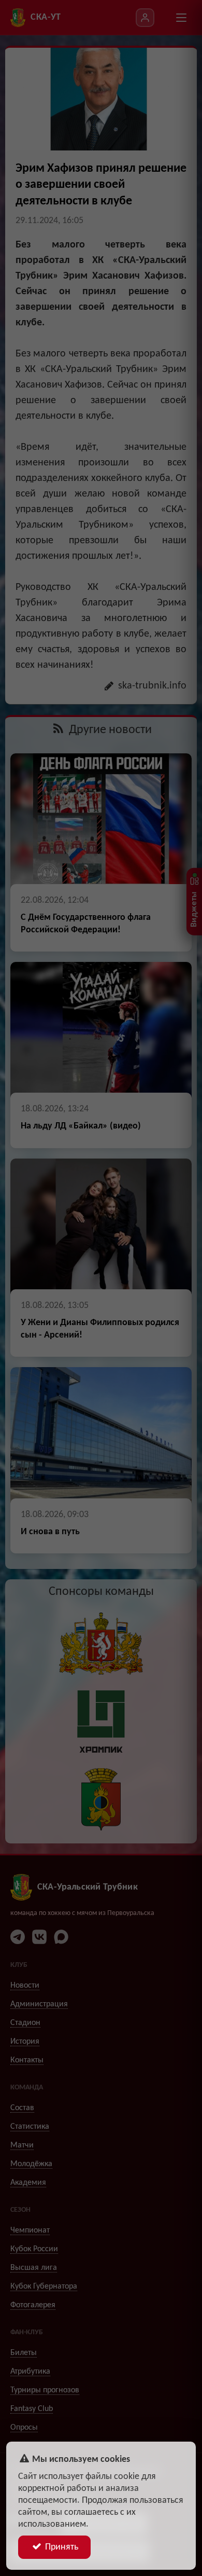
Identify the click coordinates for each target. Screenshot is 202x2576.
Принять (61, 2547)
